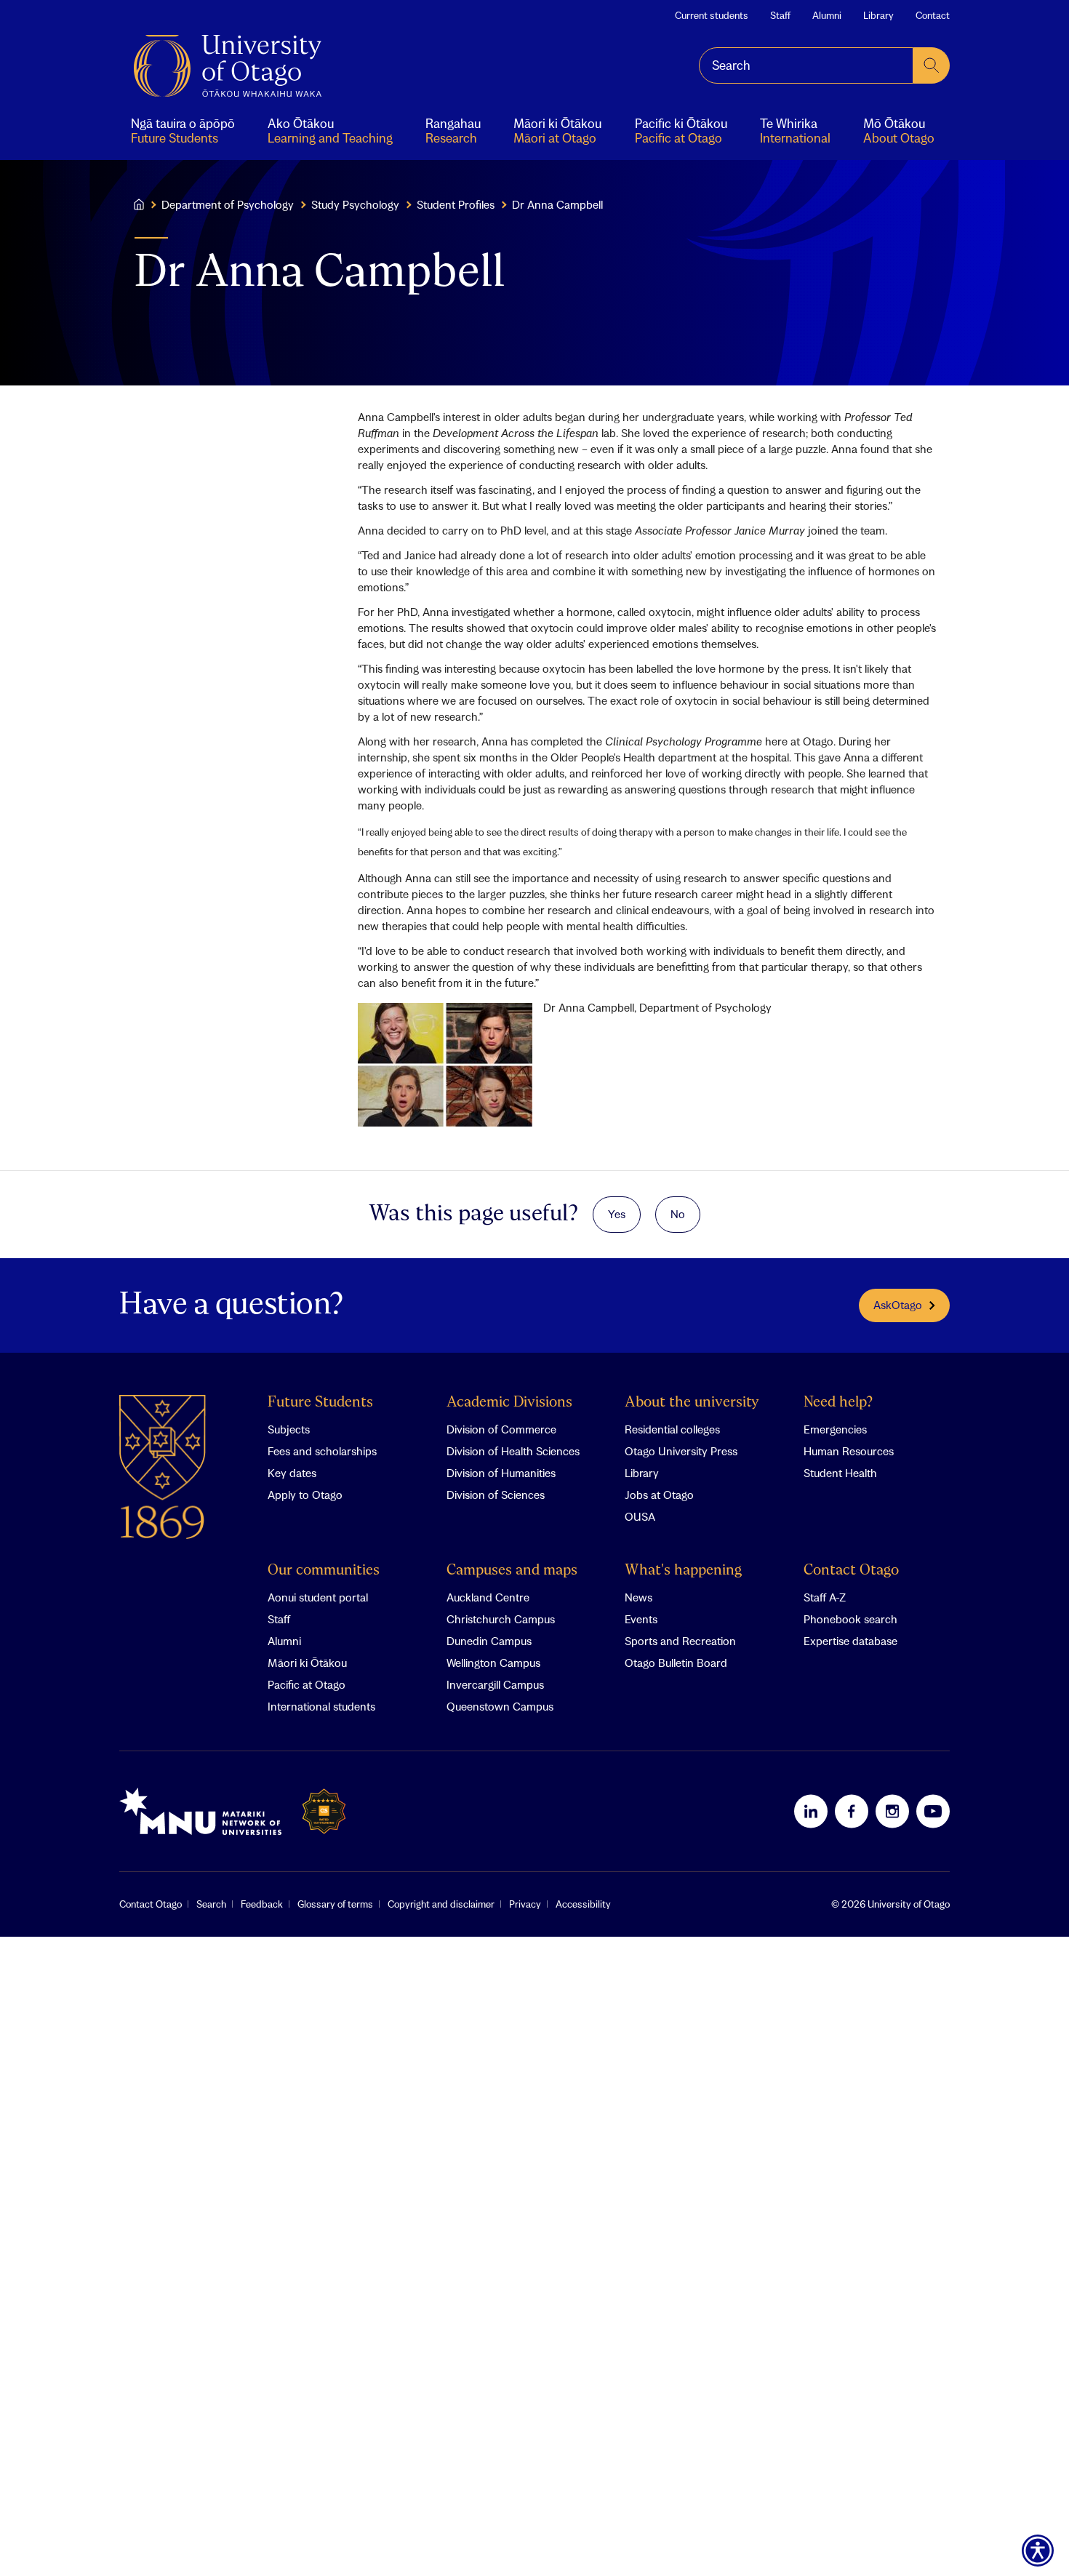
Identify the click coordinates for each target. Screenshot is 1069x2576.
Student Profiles (456, 204)
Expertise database (850, 1641)
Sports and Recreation (680, 1641)
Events (641, 1619)
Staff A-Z (825, 1597)
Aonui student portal (318, 1597)
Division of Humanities (501, 1473)
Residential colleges (672, 1429)
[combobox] (806, 65)
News (638, 1597)
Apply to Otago (305, 1495)
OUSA (640, 1516)
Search (211, 1904)
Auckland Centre (488, 1597)
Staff (780, 15)
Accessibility (583, 1904)
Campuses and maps (512, 1571)
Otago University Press (681, 1451)
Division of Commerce (501, 1429)
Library (878, 15)
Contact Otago (851, 1571)
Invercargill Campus (495, 1684)
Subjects (289, 1429)
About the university (692, 1403)
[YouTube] (933, 1811)
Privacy (525, 1904)
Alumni (827, 15)
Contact (933, 15)
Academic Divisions (509, 1403)
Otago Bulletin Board (676, 1663)
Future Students (320, 1403)
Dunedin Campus (489, 1641)
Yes (617, 1214)
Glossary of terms (335, 1904)
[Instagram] (892, 1811)
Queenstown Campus (500, 1706)
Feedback (262, 1904)
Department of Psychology (228, 204)
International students (321, 1706)
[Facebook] (852, 1811)
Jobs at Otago (659, 1495)
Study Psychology (355, 204)
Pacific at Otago (307, 1684)
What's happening (683, 1571)
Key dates (292, 1473)
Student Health (840, 1473)
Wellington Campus (493, 1663)
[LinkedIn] (811, 1811)
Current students (712, 15)
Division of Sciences (496, 1495)
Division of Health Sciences (513, 1451)
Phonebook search (850, 1619)
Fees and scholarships (322, 1451)
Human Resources (849, 1451)
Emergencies (835, 1429)
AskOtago (898, 1305)
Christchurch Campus (501, 1619)
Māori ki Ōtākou (307, 1663)
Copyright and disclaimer (441, 1904)
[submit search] (932, 65)
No (678, 1214)
